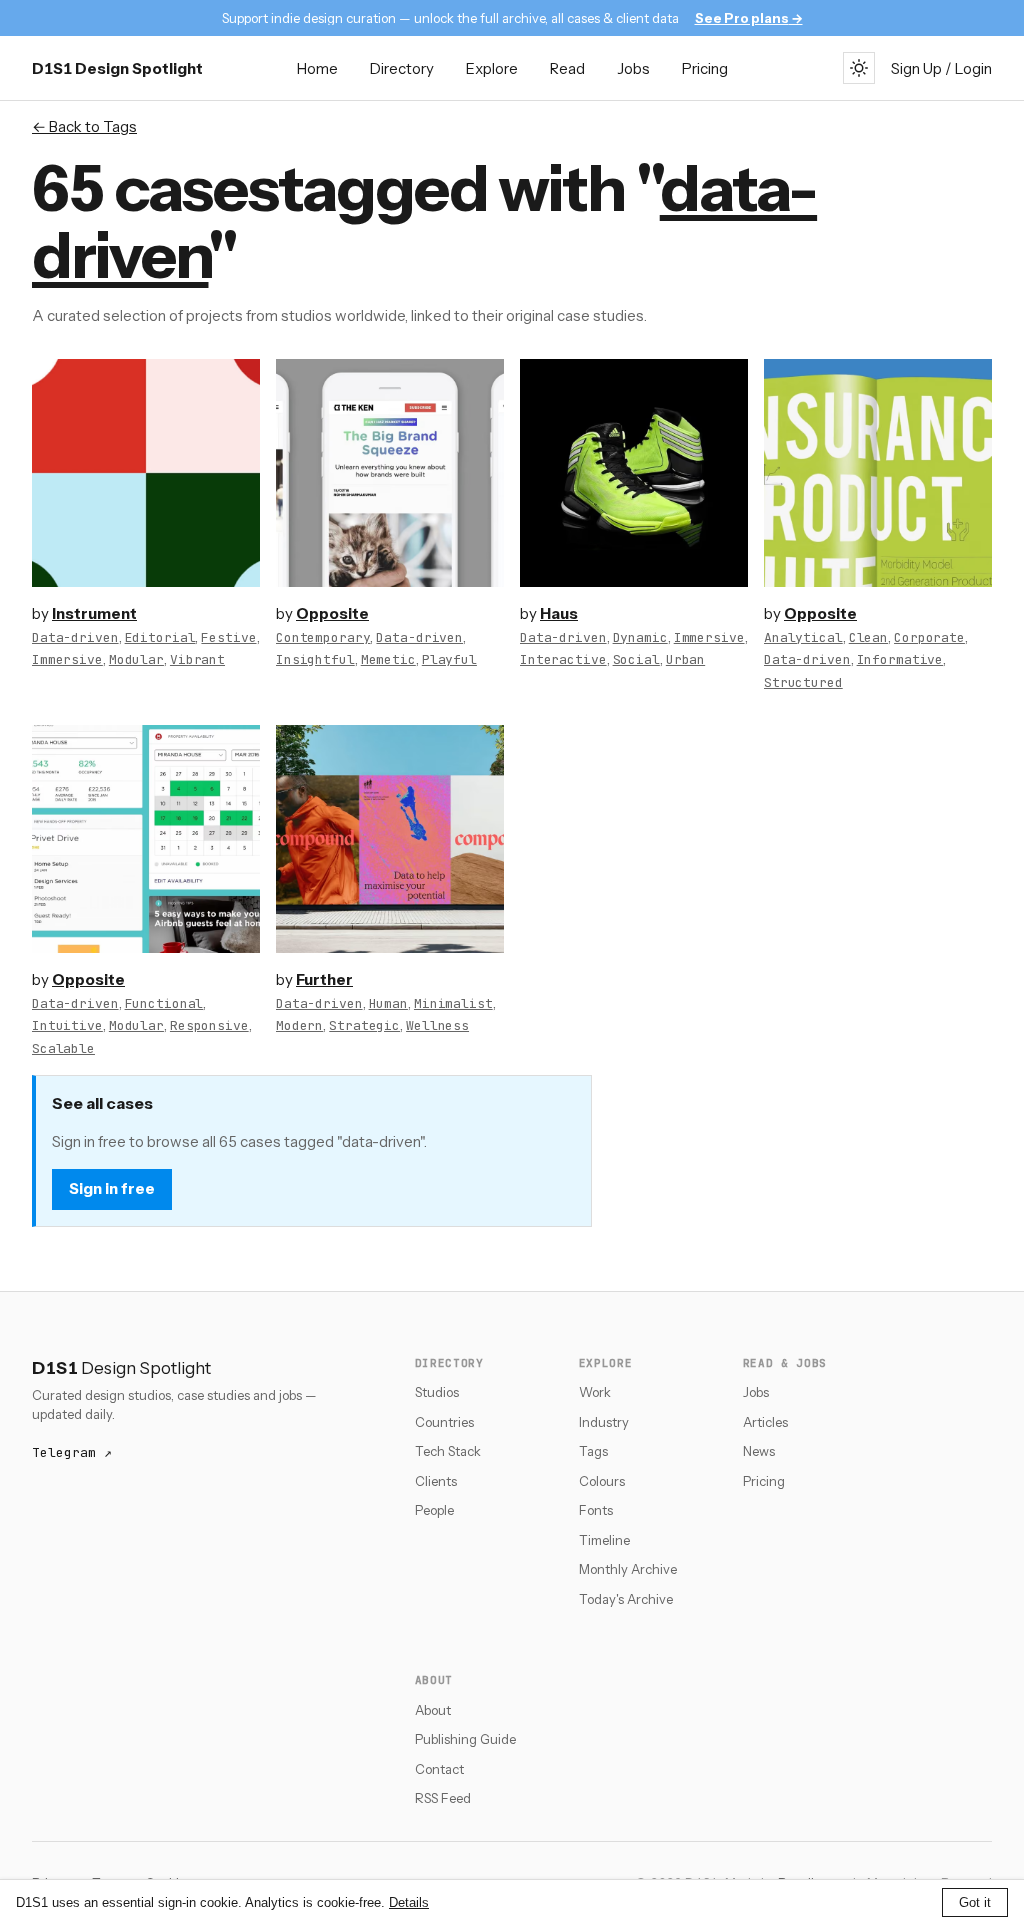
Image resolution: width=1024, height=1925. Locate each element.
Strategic (364, 1025)
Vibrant (197, 659)
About (433, 1710)
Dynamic (640, 637)
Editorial (160, 637)
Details (409, 1902)
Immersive (67, 659)
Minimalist (453, 1003)
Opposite (332, 613)
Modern (299, 1025)
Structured (803, 682)
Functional (164, 1003)
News (759, 1451)
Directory (402, 68)
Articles (765, 1422)
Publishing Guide (465, 1739)
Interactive (563, 659)
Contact (439, 1769)
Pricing (705, 68)
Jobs (633, 68)
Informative (900, 659)
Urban (685, 659)
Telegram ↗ (72, 1452)
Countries (444, 1422)
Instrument (94, 613)
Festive (228, 637)
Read (567, 68)
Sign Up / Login (941, 68)
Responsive (209, 1025)
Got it (975, 1902)
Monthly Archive (628, 1569)
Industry (604, 1422)
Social (636, 659)
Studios (437, 1392)
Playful (449, 659)
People (434, 1510)
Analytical (803, 637)
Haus (559, 613)
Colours (602, 1481)
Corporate (929, 637)
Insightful (315, 659)
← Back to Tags (84, 126)
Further (324, 979)
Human (388, 1003)
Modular (136, 659)
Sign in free (112, 1188)
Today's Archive (626, 1599)
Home (317, 68)
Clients (436, 1481)
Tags (593, 1451)
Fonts (596, 1510)
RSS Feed (443, 1798)
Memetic (388, 659)
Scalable (63, 1048)
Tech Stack (448, 1451)
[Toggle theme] (859, 68)
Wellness (437, 1025)
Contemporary (323, 637)
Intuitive (67, 1025)
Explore (492, 68)
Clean (868, 637)
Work (595, 1392)
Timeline (604, 1540)
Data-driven (75, 637)
